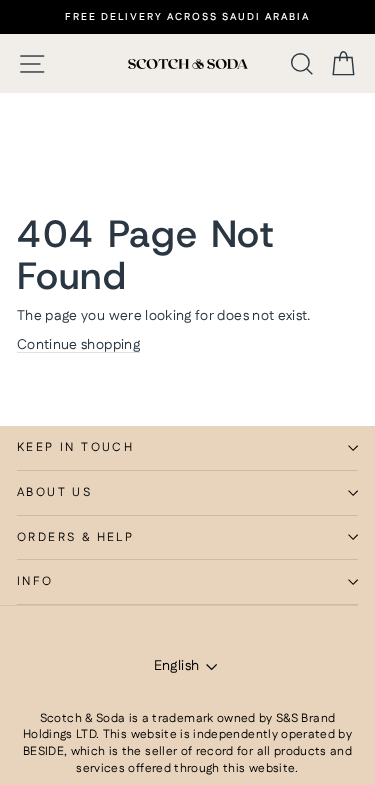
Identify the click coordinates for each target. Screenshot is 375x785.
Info (35, 581)
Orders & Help (75, 537)
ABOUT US (54, 492)
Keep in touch (75, 447)
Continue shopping (78, 345)
